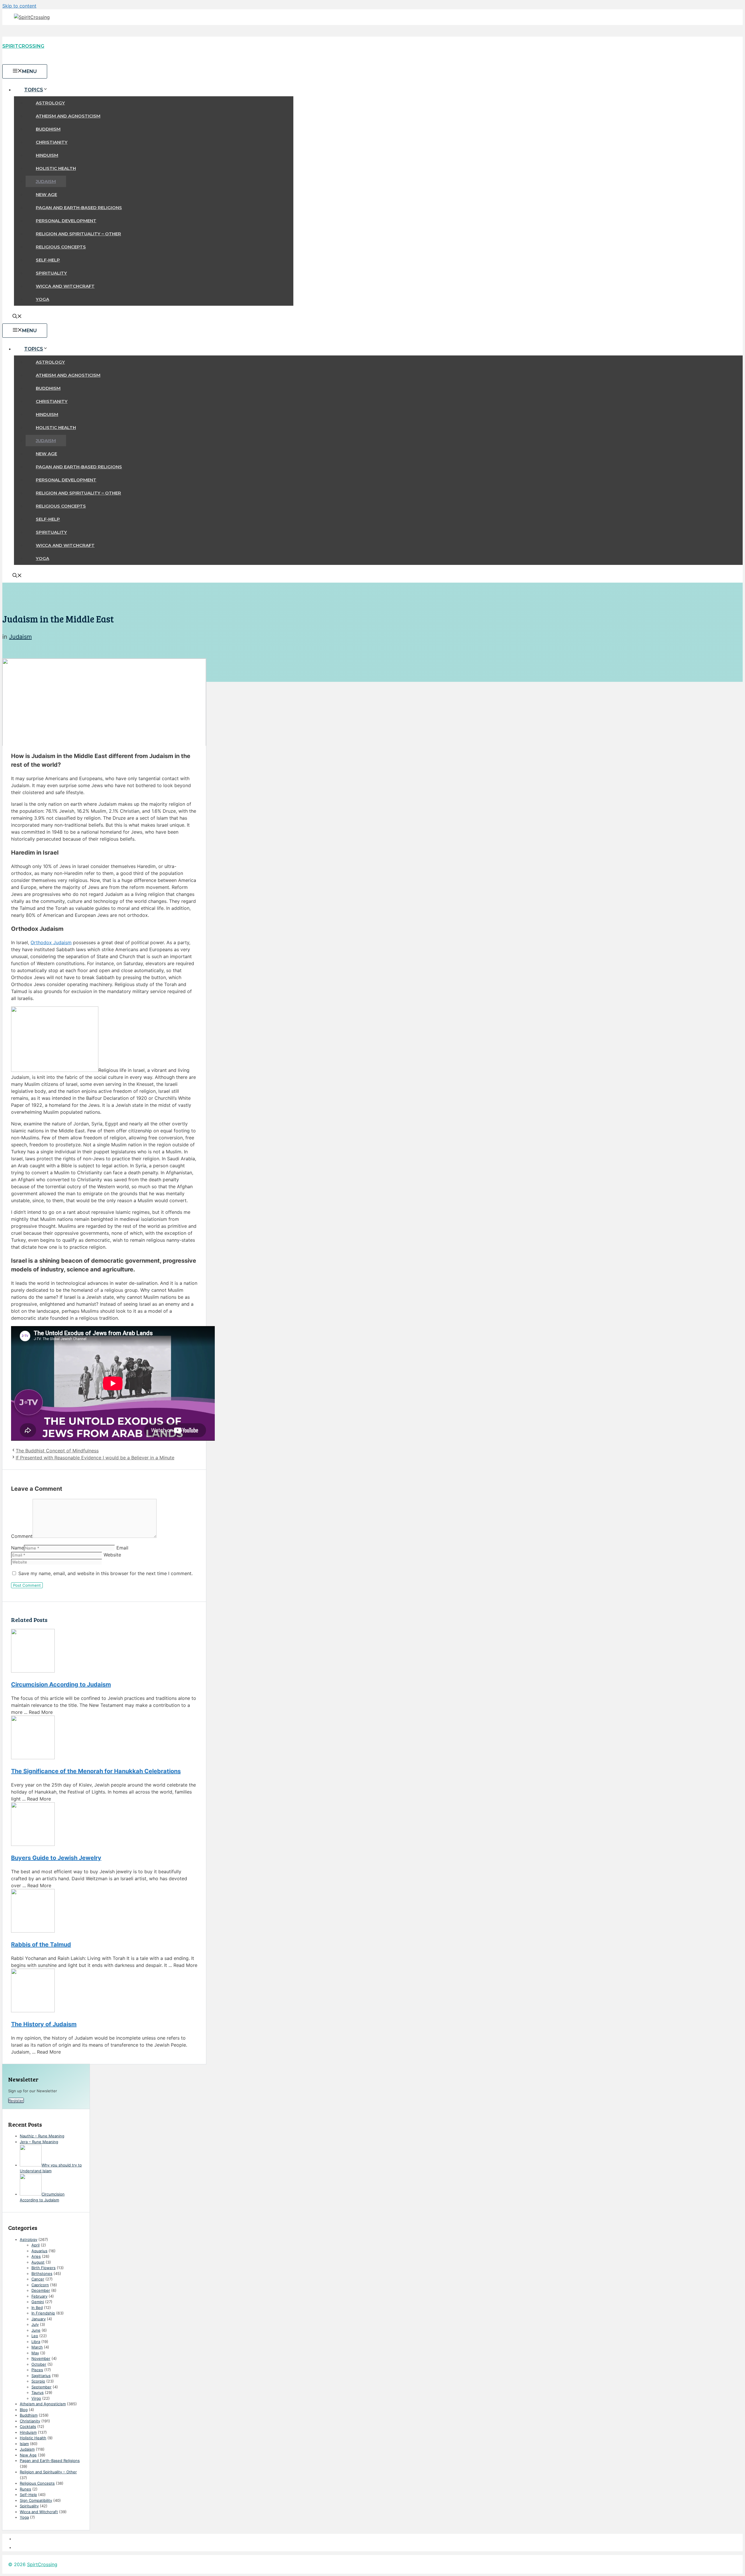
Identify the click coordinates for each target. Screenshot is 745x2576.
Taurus (38, 2392)
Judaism (46, 181)
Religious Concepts (61, 247)
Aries (36, 2256)
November (41, 2358)
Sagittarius (41, 2376)
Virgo (36, 2398)
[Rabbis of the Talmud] (104, 1912)
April (36, 2245)
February (39, 2296)
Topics (34, 90)
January (39, 2319)
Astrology (50, 103)
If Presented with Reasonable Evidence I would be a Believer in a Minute (95, 1458)
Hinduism (47, 155)
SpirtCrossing (42, 2564)
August (38, 2262)
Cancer (38, 2279)
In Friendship (43, 2313)
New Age (46, 194)
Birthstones (42, 2273)
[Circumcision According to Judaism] (104, 1652)
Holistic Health (56, 168)
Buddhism (48, 129)
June (36, 2330)
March (37, 2347)
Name (17, 1548)
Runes (25, 2489)
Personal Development (66, 221)
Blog (24, 2410)
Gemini (38, 2302)
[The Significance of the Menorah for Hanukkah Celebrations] (104, 1738)
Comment (22, 1536)
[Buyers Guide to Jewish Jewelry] (104, 1825)
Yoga (42, 299)
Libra (36, 2342)
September (41, 2387)
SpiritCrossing (23, 46)
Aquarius (39, 2251)
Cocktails (28, 2426)
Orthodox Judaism (51, 942)
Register (16, 2100)
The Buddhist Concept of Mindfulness (57, 1451)
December (41, 2290)
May (35, 2353)
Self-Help (48, 260)
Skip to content (19, 6)
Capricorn (40, 2285)
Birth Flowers (44, 2268)
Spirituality (51, 273)
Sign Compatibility (36, 2500)
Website (112, 1555)
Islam (24, 2444)
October (39, 2364)
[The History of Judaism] (104, 1991)
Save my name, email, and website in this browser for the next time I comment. (105, 1573)
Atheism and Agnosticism (68, 116)
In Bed (37, 2308)
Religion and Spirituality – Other (78, 234)
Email (122, 1548)
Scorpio (38, 2381)
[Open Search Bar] (17, 317)
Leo (35, 2336)
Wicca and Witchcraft (65, 286)
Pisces (37, 2370)
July (35, 2324)
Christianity (52, 142)
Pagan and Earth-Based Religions (79, 208)
